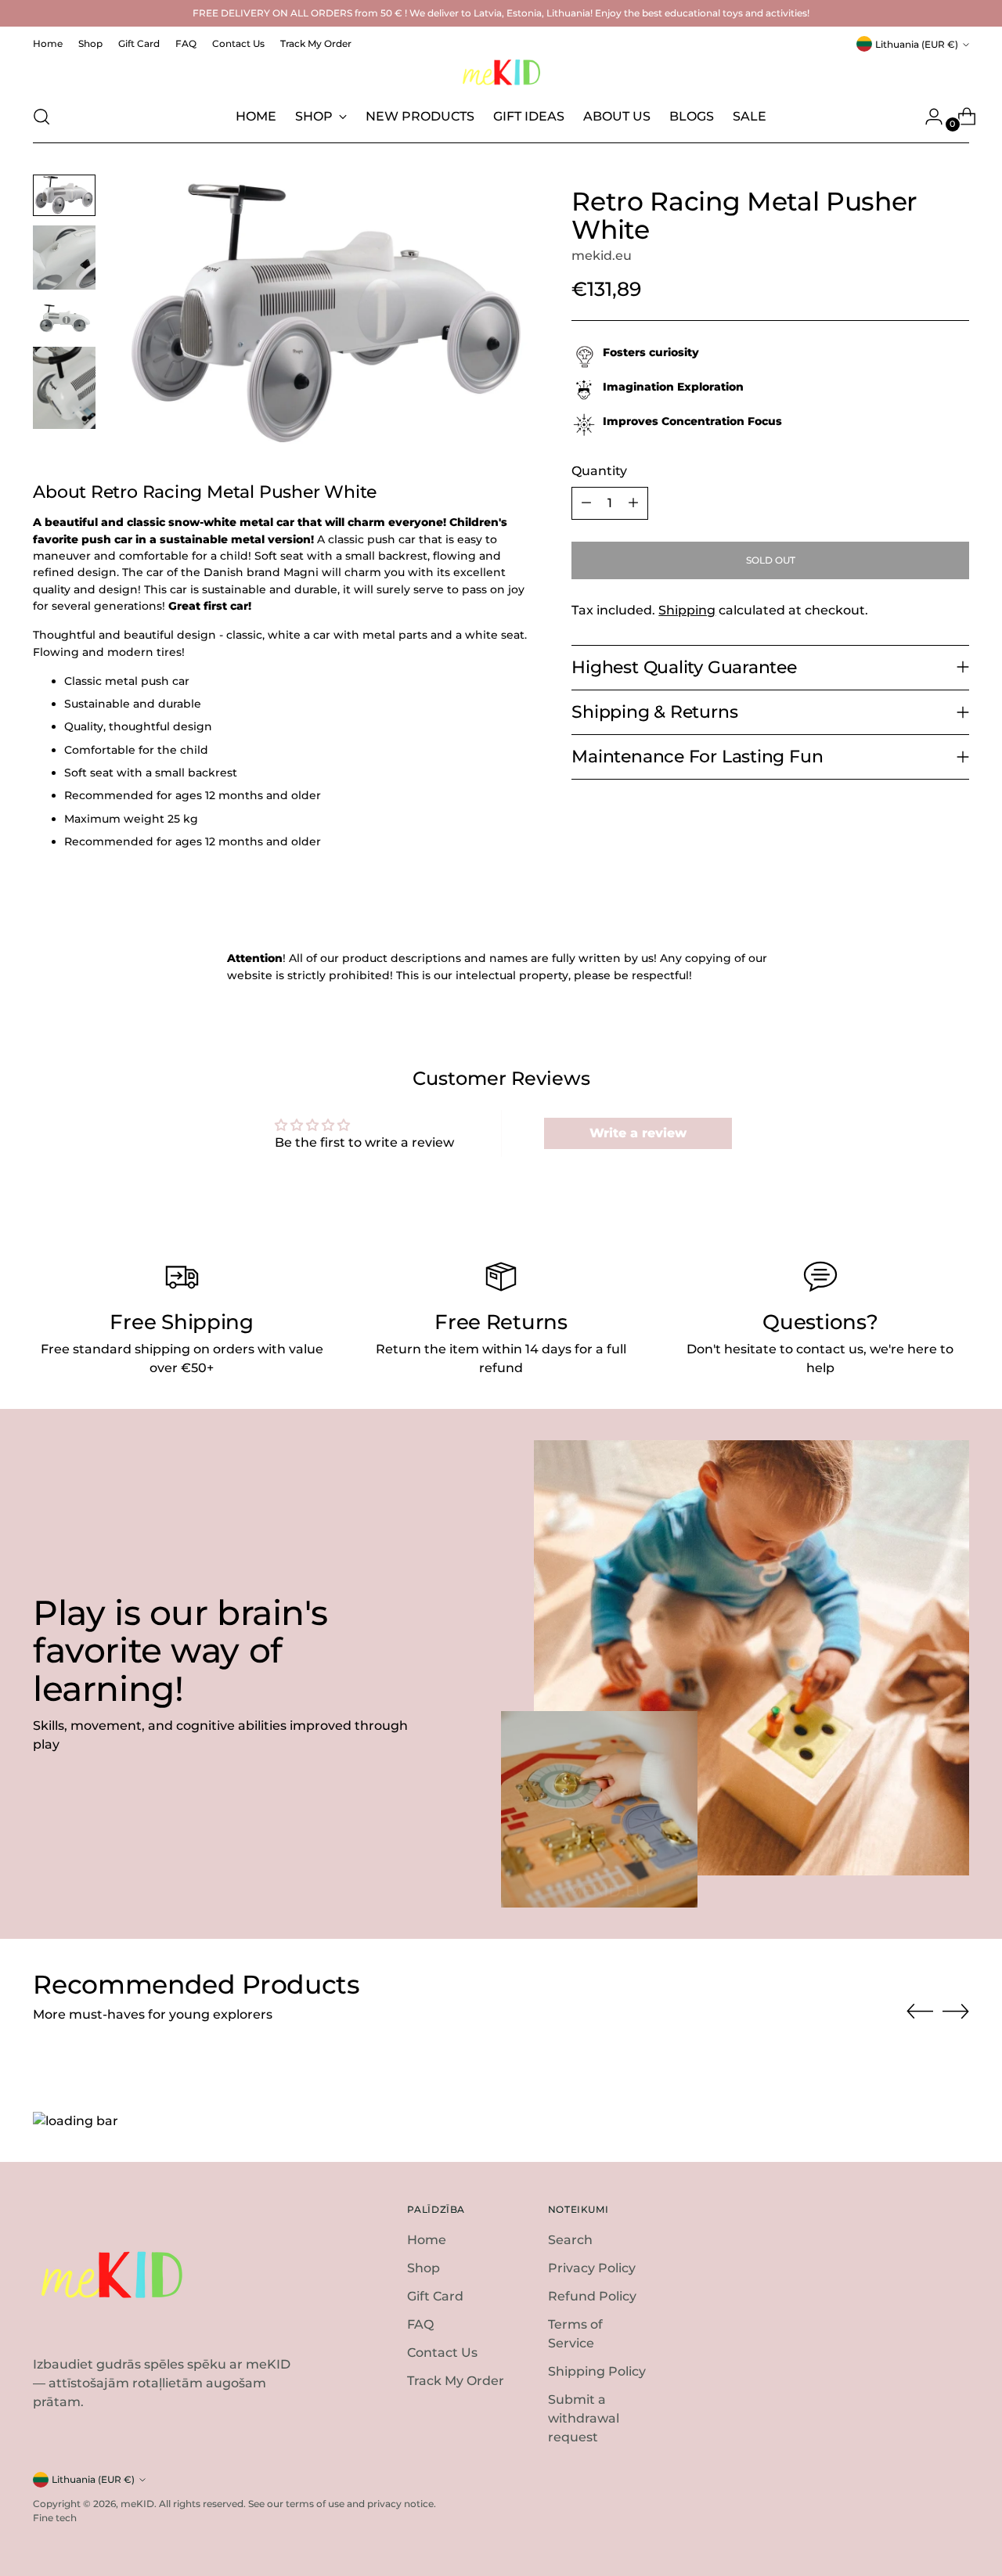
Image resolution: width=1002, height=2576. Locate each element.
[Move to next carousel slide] (956, 2011)
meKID (137, 2504)
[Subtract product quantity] (586, 503)
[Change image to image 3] (64, 318)
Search (570, 2240)
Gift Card (435, 2296)
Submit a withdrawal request (584, 2418)
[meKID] (501, 72)
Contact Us (442, 2353)
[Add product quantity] (633, 503)
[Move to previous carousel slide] (920, 2012)
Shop (424, 2268)
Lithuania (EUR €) (917, 44)
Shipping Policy (597, 2371)
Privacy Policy (592, 2268)
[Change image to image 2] (64, 258)
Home (427, 2240)
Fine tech (55, 2518)
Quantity (599, 471)
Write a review (638, 1133)
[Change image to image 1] (64, 195)
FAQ (420, 2324)
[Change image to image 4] (64, 388)
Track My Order (456, 2381)
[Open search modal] (41, 117)
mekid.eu (602, 256)
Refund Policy (592, 2296)
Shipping (687, 610)
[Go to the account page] (928, 117)
